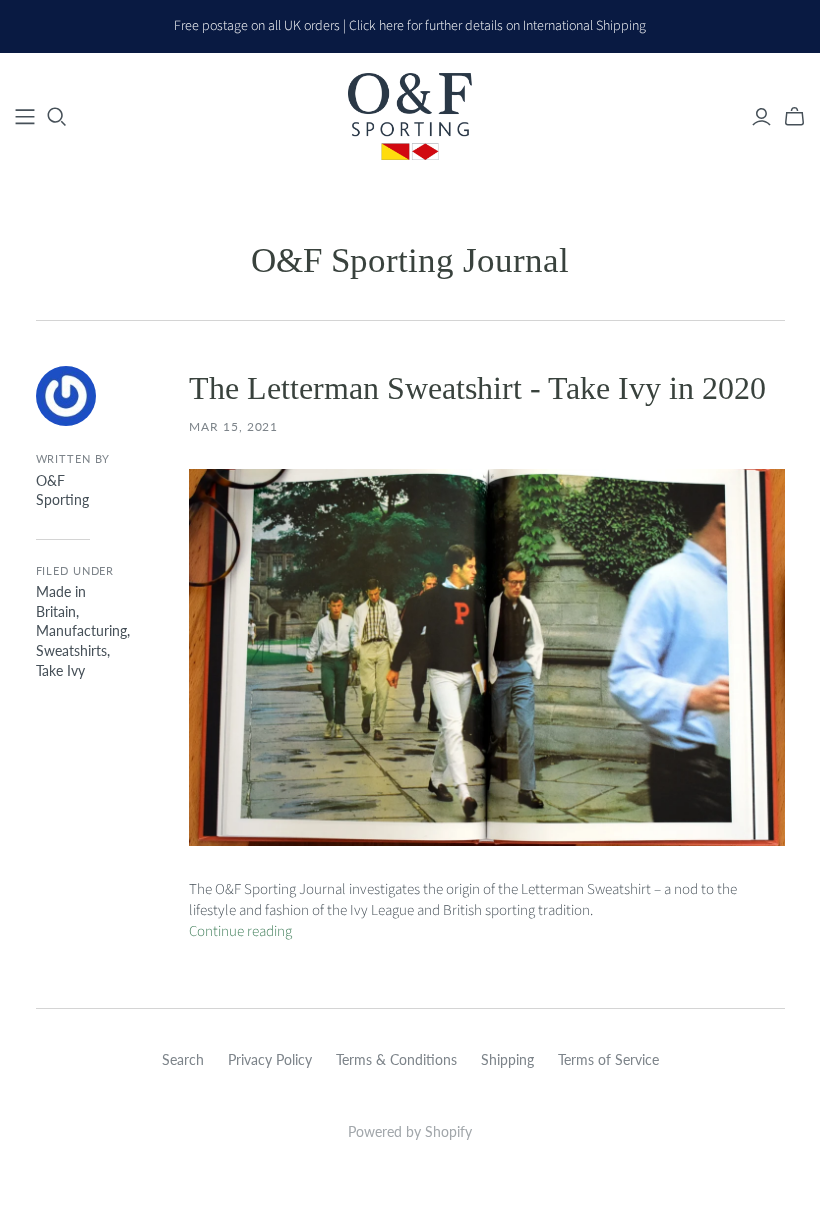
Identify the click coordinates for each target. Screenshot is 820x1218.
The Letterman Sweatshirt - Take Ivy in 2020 (477, 388)
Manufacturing (81, 630)
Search (183, 1059)
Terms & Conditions (396, 1059)
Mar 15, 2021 (234, 426)
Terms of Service (608, 1059)
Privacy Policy (270, 1059)
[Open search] (57, 117)
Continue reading (240, 931)
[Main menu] (25, 117)
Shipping (507, 1059)
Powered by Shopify (410, 1131)
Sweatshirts (71, 650)
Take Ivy (60, 670)
